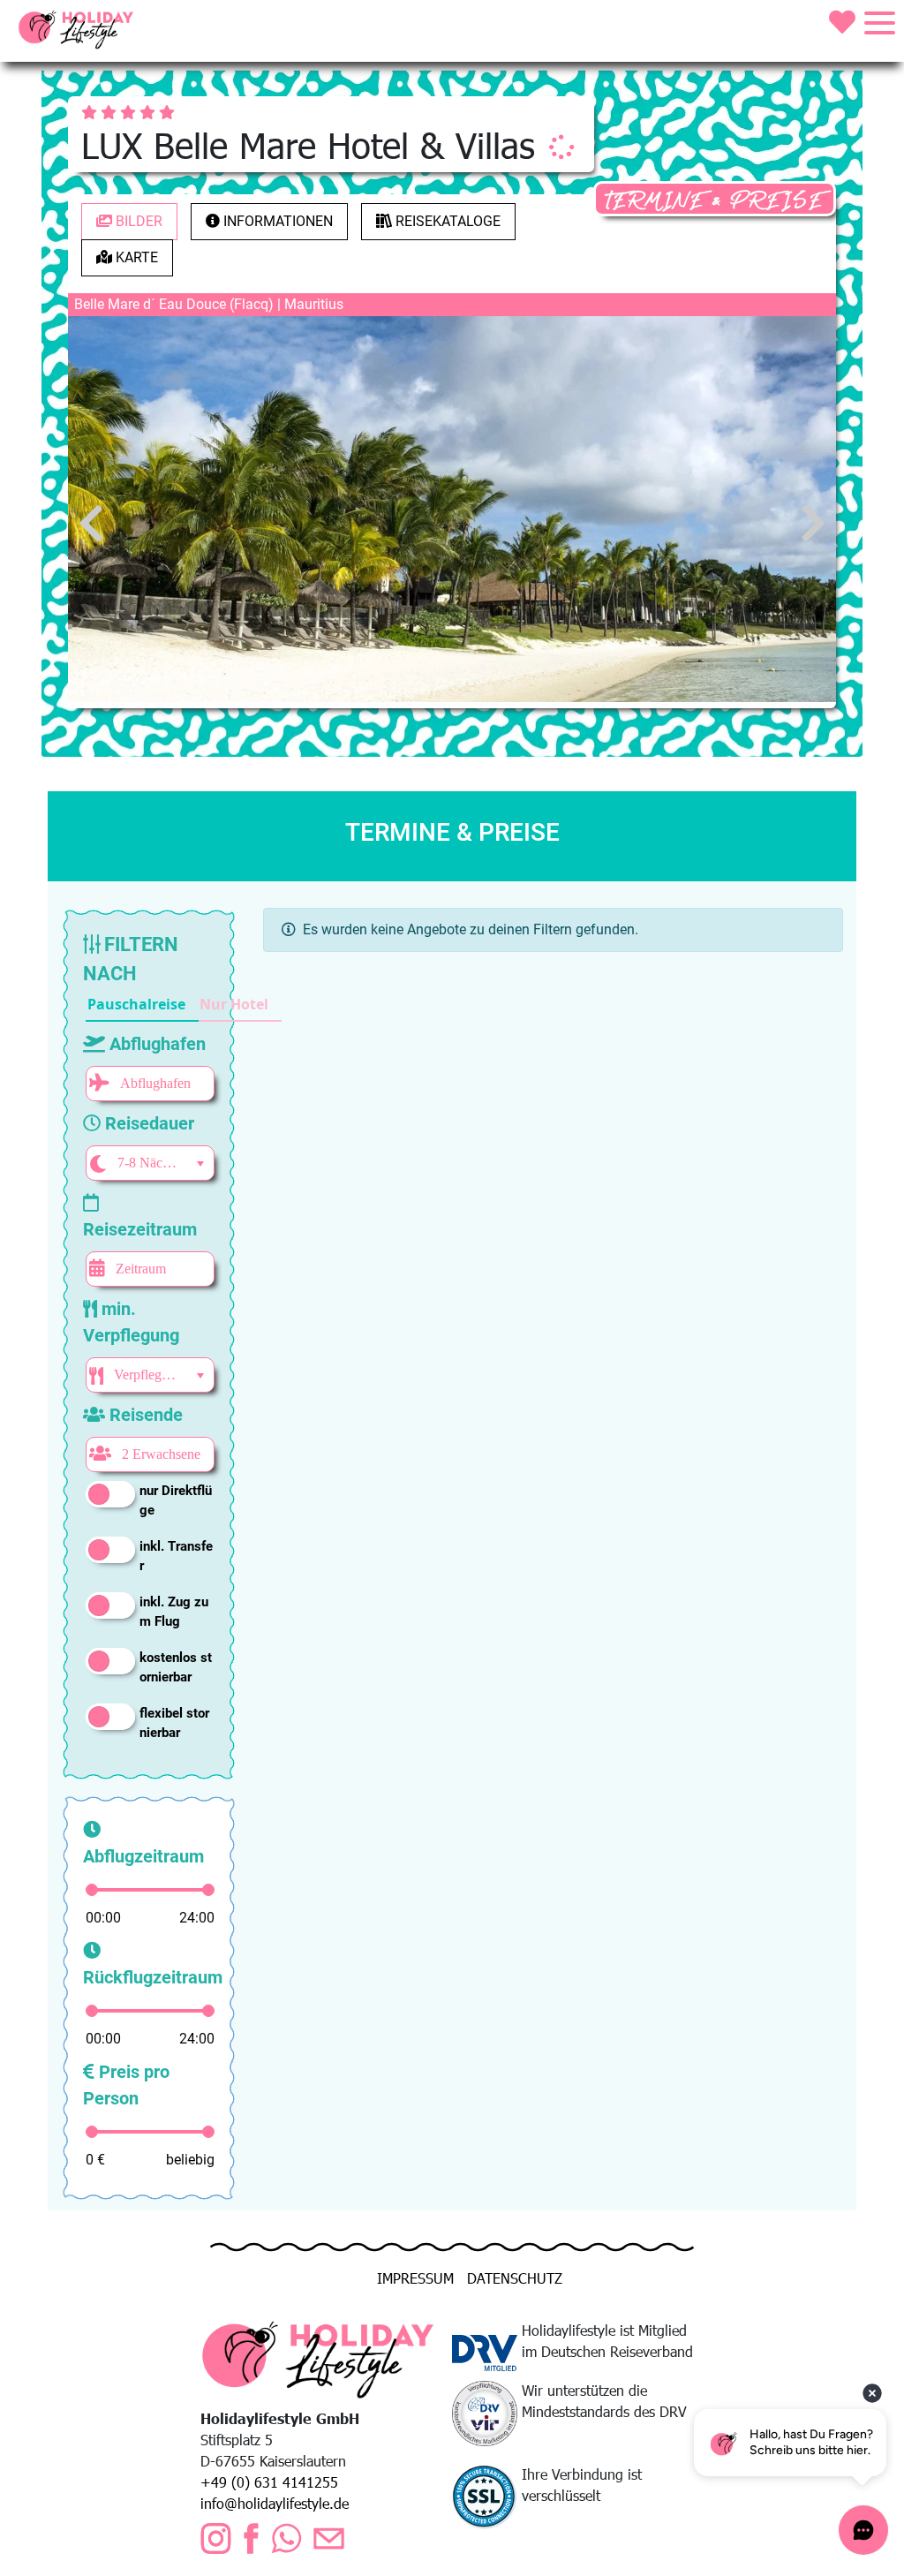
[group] (184, 1005)
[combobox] (147, 1163)
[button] (142, 1005)
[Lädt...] (561, 147)
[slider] (92, 1890)
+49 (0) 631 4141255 (269, 2482)
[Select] (200, 1164)
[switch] (110, 1494)
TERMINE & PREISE (715, 201)
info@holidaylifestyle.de (275, 2503)
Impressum (415, 2278)
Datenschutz (515, 2278)
